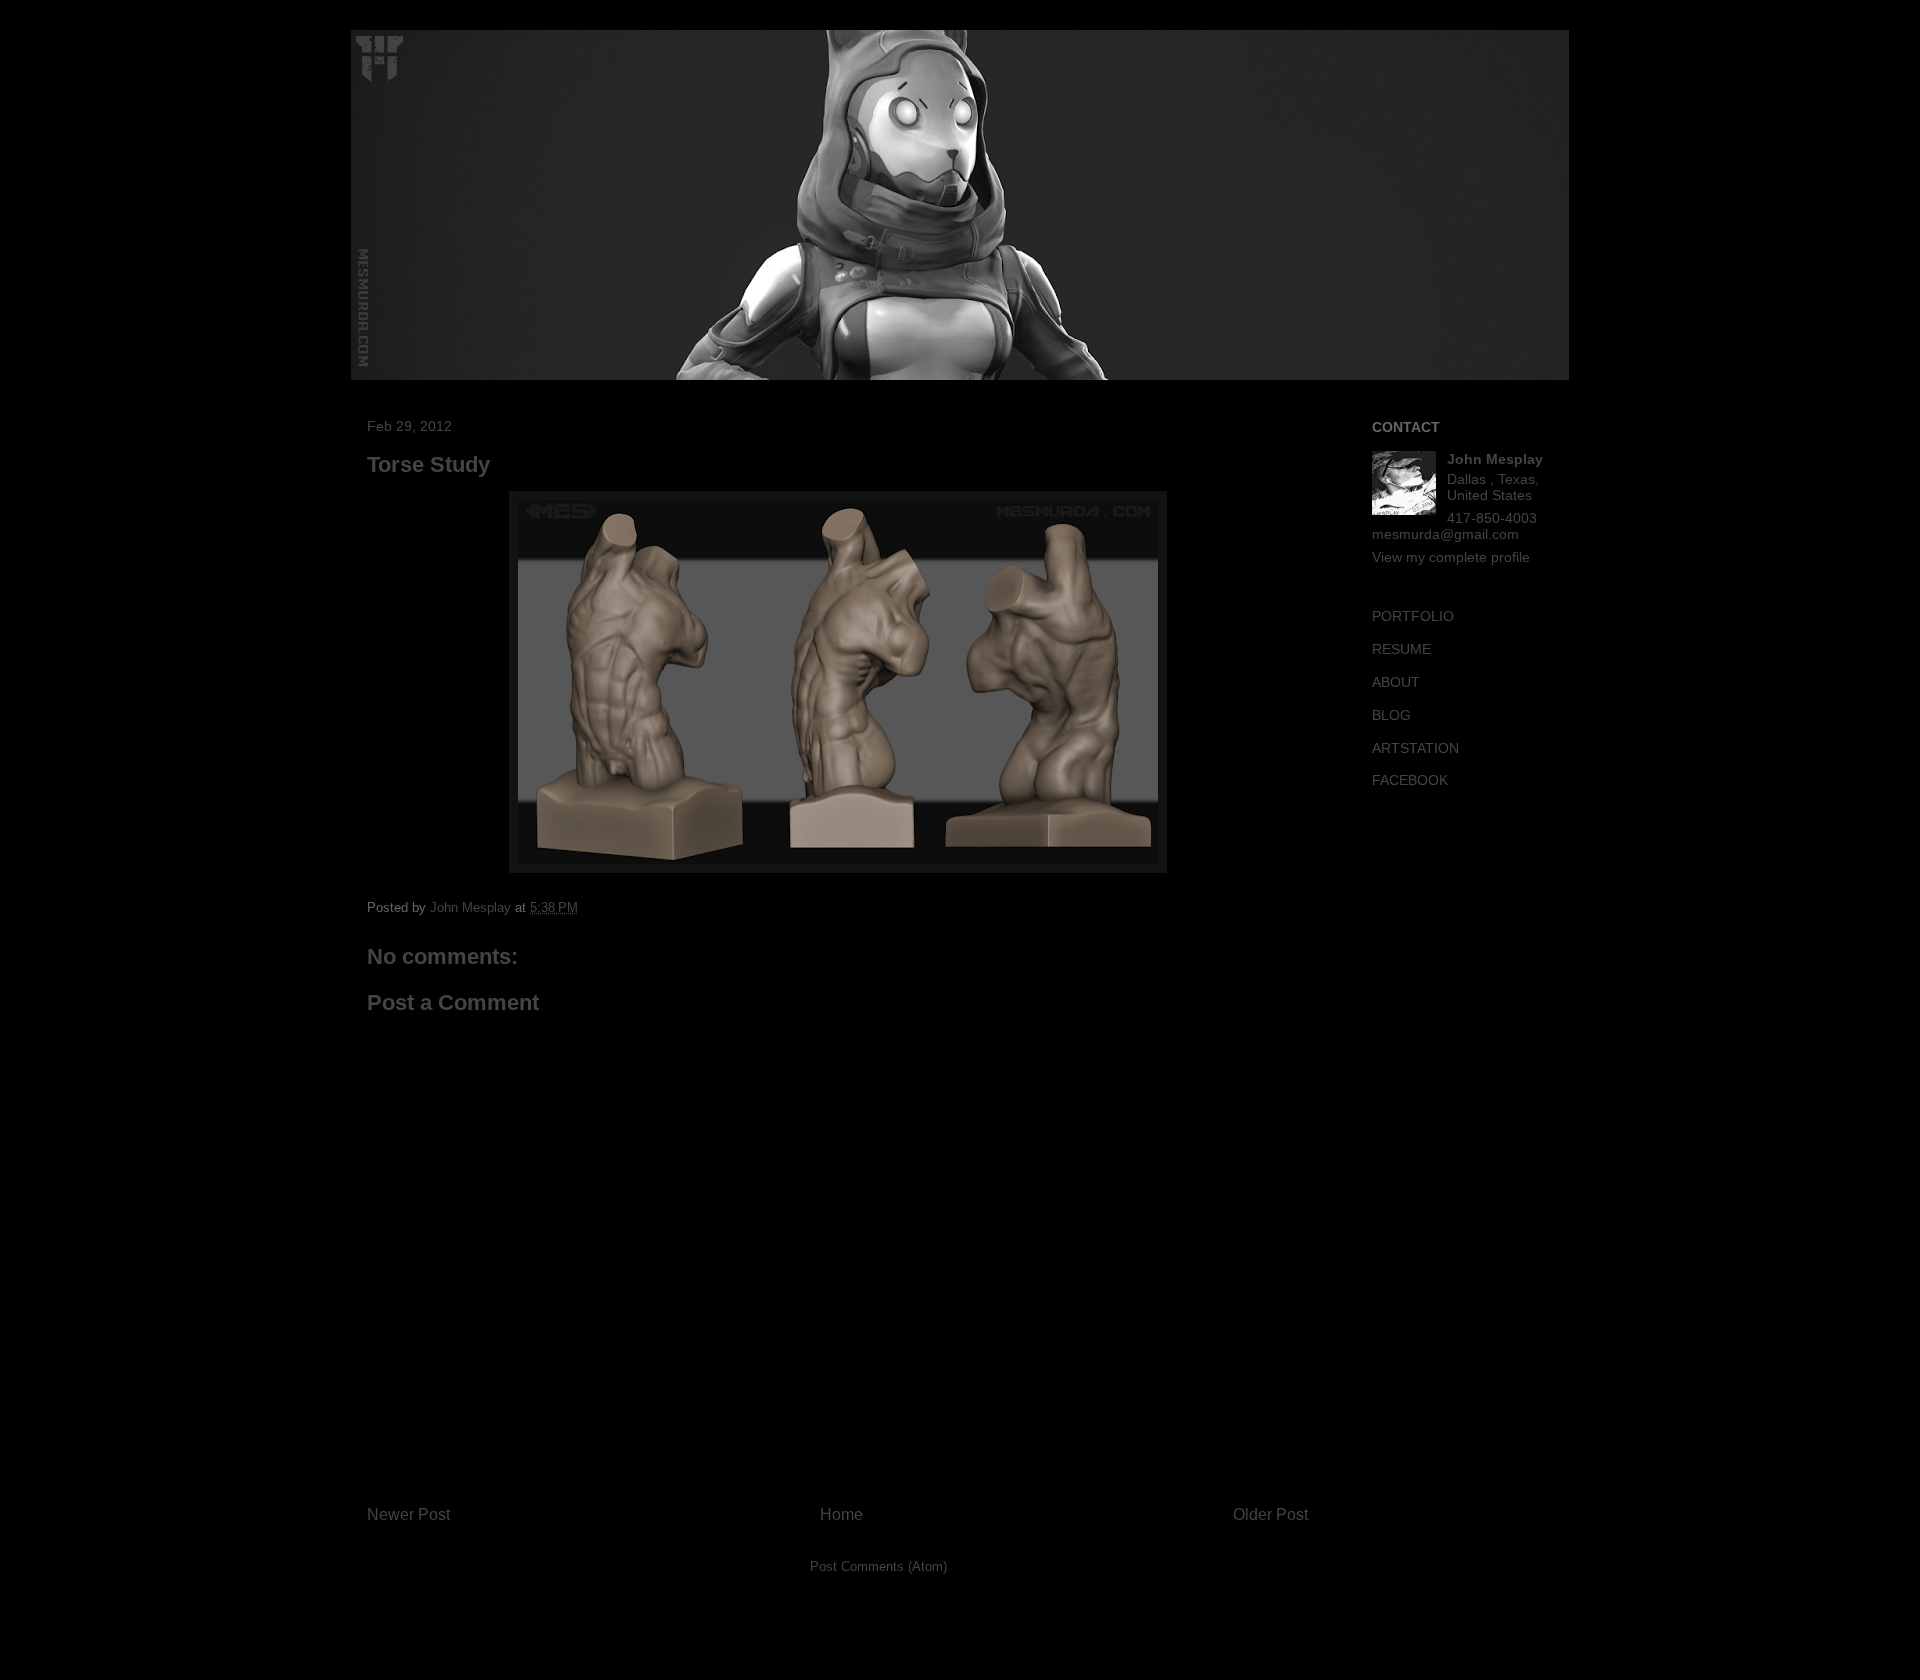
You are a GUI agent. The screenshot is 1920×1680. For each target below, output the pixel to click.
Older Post (1270, 1514)
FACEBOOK (1410, 780)
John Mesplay (1495, 459)
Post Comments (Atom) (878, 1566)
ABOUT (1396, 682)
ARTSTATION (1415, 748)
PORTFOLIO (1413, 616)
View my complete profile (1451, 557)
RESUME (1401, 649)
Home (841, 1514)
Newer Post (408, 1514)
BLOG (1391, 715)
